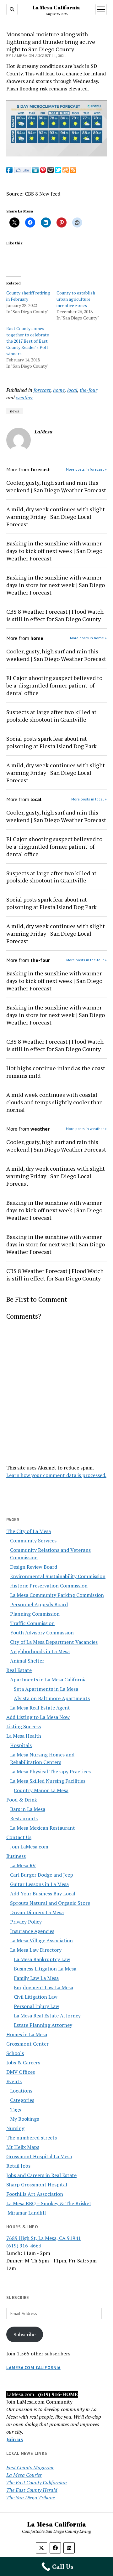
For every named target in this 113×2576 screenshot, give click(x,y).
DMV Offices (21, 2072)
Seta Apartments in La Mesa (46, 1689)
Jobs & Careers (23, 2062)
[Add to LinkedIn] (35, 171)
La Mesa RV (23, 1865)
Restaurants (24, 1818)
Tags (16, 2109)
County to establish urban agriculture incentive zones (76, 299)
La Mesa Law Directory (36, 1950)
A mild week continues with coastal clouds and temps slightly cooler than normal (54, 1102)
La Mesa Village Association (41, 1940)
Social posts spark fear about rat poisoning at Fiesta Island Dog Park (51, 742)
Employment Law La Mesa (43, 1987)
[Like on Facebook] (22, 171)
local (72, 390)
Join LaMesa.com (29, 1847)
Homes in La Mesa (27, 2034)
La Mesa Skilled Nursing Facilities (48, 1781)
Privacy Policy (26, 1922)
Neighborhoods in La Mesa (40, 1651)
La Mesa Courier (24, 2475)
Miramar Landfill (26, 2213)
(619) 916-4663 (24, 2246)
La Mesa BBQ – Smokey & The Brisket (49, 2203)
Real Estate (19, 1670)
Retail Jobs (18, 2166)
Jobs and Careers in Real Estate (41, 2175)
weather (24, 397)
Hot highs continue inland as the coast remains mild (56, 1072)
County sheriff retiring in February (28, 296)
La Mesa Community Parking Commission (57, 1595)
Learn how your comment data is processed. (56, 1475)
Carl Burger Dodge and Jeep (42, 1875)
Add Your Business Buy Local (43, 1894)
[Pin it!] (43, 171)
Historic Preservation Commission (49, 1586)
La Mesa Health (24, 1736)
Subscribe (24, 2334)
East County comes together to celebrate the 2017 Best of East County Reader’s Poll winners (28, 341)
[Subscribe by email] (66, 171)
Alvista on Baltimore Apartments (52, 1698)
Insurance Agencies (32, 1931)
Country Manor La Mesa (41, 1790)
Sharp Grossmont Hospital (37, 2185)
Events (14, 2081)
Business (16, 1856)
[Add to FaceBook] (9, 171)
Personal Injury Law (37, 2006)
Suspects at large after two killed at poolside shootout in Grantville (51, 716)
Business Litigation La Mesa (45, 1969)
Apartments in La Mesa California (48, 1679)
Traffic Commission (32, 1623)
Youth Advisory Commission (42, 1633)
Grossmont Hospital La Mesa (39, 2156)
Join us (15, 2439)
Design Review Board (34, 1567)
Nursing (15, 2128)
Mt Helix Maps (23, 2147)
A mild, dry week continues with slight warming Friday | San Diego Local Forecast (56, 517)
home (59, 390)
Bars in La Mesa (28, 1809)
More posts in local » (89, 799)
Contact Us (19, 1837)
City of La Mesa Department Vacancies (54, 1642)
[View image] (56, 155)
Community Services (33, 1541)
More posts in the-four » (86, 960)
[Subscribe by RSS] (73, 171)
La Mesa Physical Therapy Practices (50, 1771)
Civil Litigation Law (36, 1997)
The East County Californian (37, 2482)
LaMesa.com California (33, 2368)
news (15, 411)
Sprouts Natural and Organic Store (50, 1903)
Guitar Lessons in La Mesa (39, 1884)
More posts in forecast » (86, 469)
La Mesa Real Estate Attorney (47, 2016)
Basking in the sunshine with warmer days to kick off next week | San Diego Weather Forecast (54, 551)
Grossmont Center (27, 2044)
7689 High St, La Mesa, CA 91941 (44, 2238)
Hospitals (21, 1745)
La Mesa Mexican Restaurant (43, 1828)
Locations (21, 2091)
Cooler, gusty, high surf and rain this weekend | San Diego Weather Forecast (56, 486)
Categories (22, 2100)
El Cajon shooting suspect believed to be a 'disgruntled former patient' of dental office (54, 685)
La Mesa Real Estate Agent (40, 1708)
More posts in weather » (86, 1129)
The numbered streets (32, 2138)
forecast (42, 390)
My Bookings (24, 2119)
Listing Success (24, 1726)
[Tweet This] (58, 171)
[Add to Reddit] (51, 171)
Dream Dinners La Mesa (37, 1912)
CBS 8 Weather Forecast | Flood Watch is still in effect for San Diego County (55, 615)
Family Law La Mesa (36, 1978)
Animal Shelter (27, 1661)
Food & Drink (22, 1800)
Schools (15, 2053)
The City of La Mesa (29, 1531)
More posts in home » (88, 638)
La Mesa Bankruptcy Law (42, 1959)
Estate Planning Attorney (43, 2025)
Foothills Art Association (35, 2194)
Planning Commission (35, 1614)
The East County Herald (32, 2490)
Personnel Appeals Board (39, 1604)
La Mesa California (56, 8)
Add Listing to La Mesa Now (38, 1717)
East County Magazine (30, 2467)
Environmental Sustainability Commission (58, 1576)
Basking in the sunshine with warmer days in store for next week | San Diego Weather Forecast (56, 585)
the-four (89, 390)
